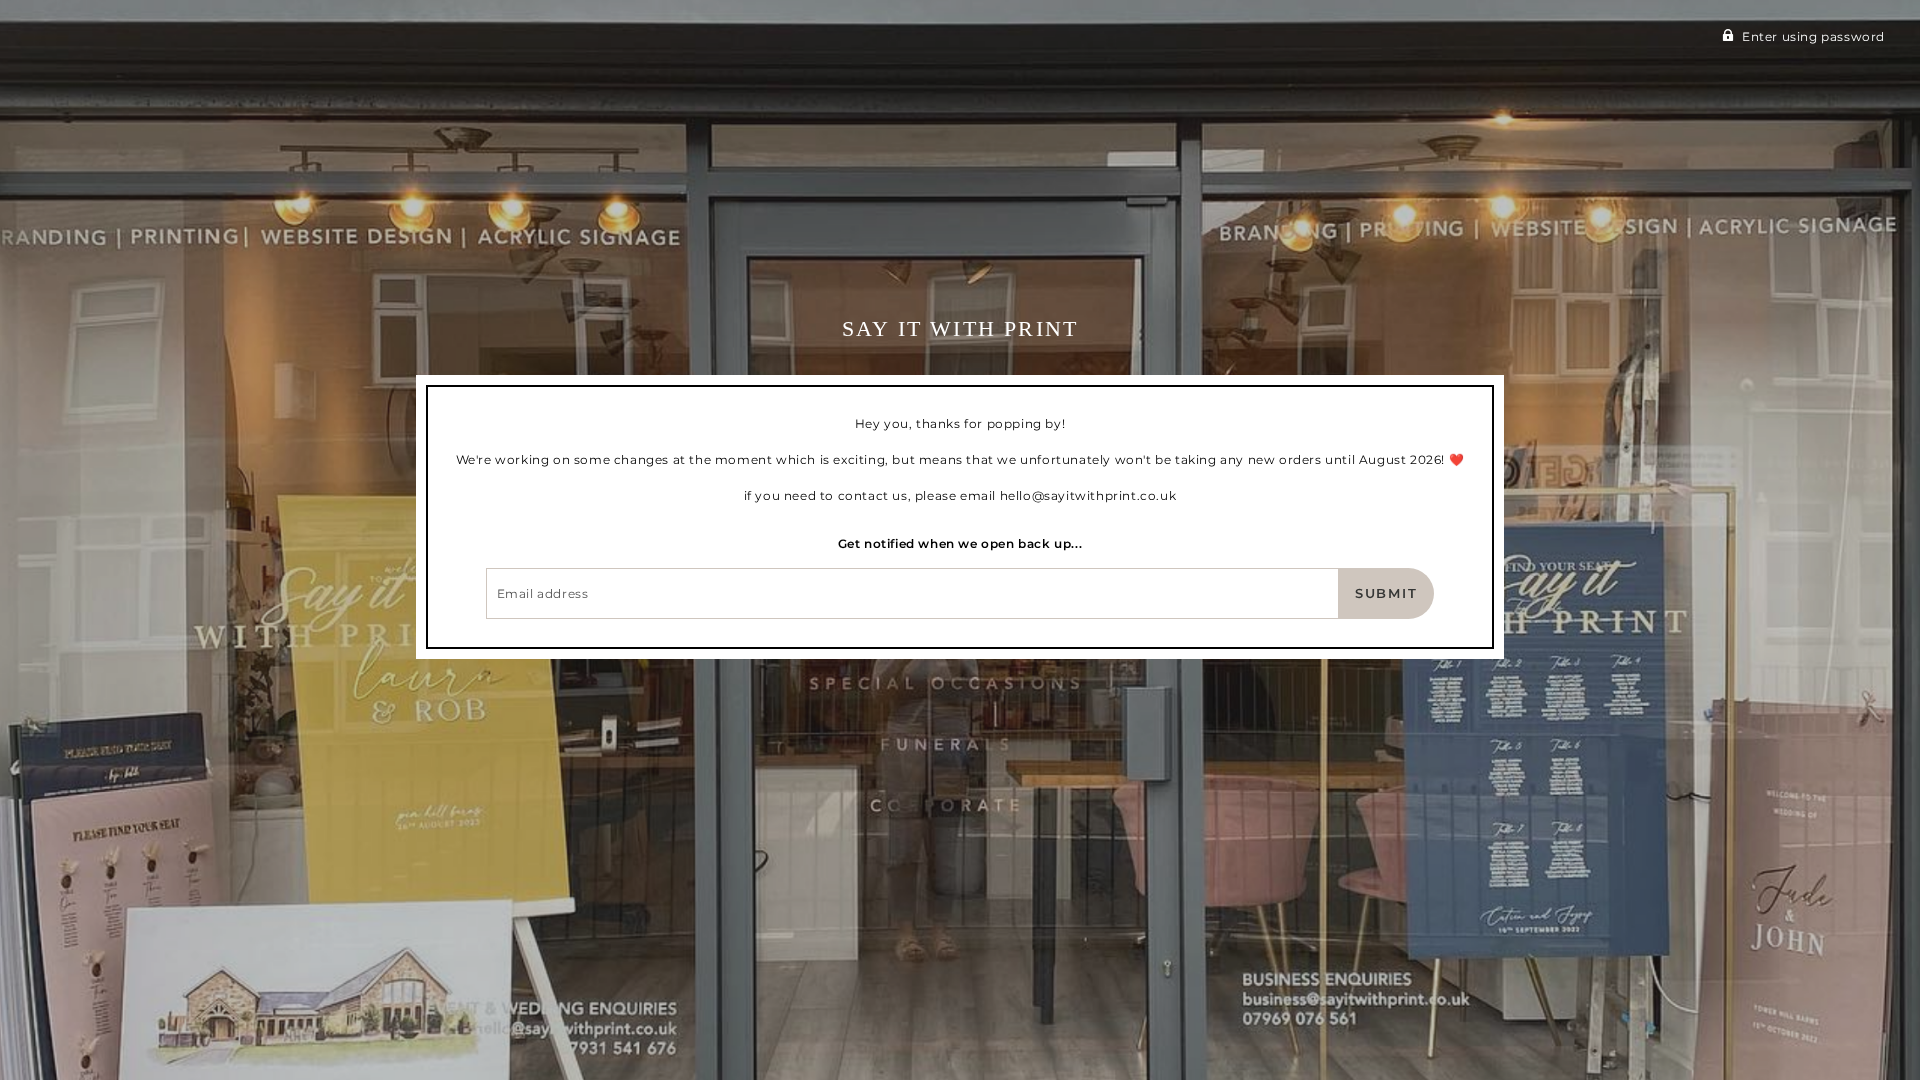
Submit (1387, 593)
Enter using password (1813, 36)
